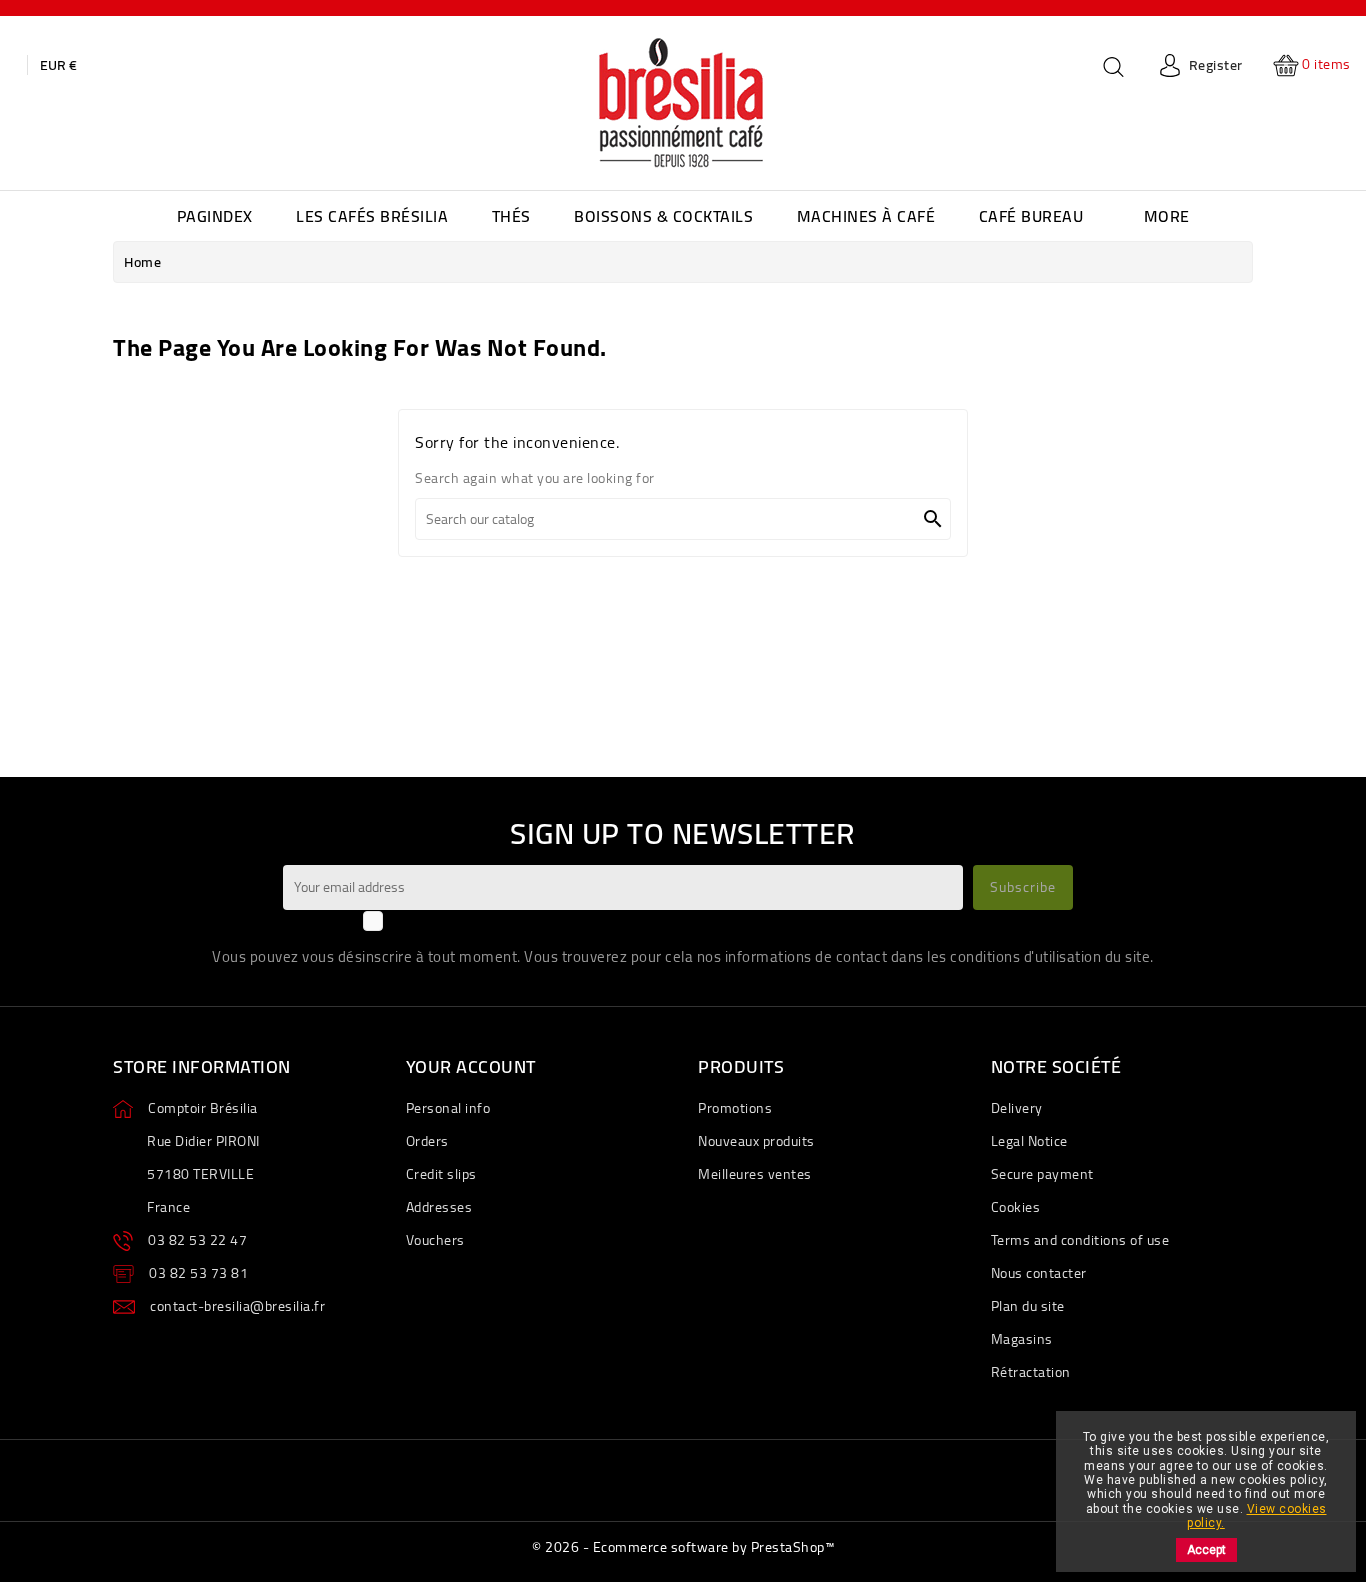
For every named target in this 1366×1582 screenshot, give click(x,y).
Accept (1206, 1550)
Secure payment (1042, 1174)
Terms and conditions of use (1080, 1240)
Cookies (1016, 1207)
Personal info (448, 1108)
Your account (471, 1066)
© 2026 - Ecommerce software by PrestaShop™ (683, 1547)
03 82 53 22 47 (197, 1240)
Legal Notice (1029, 1141)
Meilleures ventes (755, 1174)
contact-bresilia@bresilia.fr (237, 1306)
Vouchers (435, 1240)
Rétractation (1031, 1372)
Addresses (439, 1207)
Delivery (1017, 1108)
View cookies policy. (1256, 1516)
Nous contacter (1039, 1273)
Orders (427, 1141)
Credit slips (441, 1174)
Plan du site (1028, 1306)
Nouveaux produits (756, 1141)
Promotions (735, 1108)
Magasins (1022, 1339)
